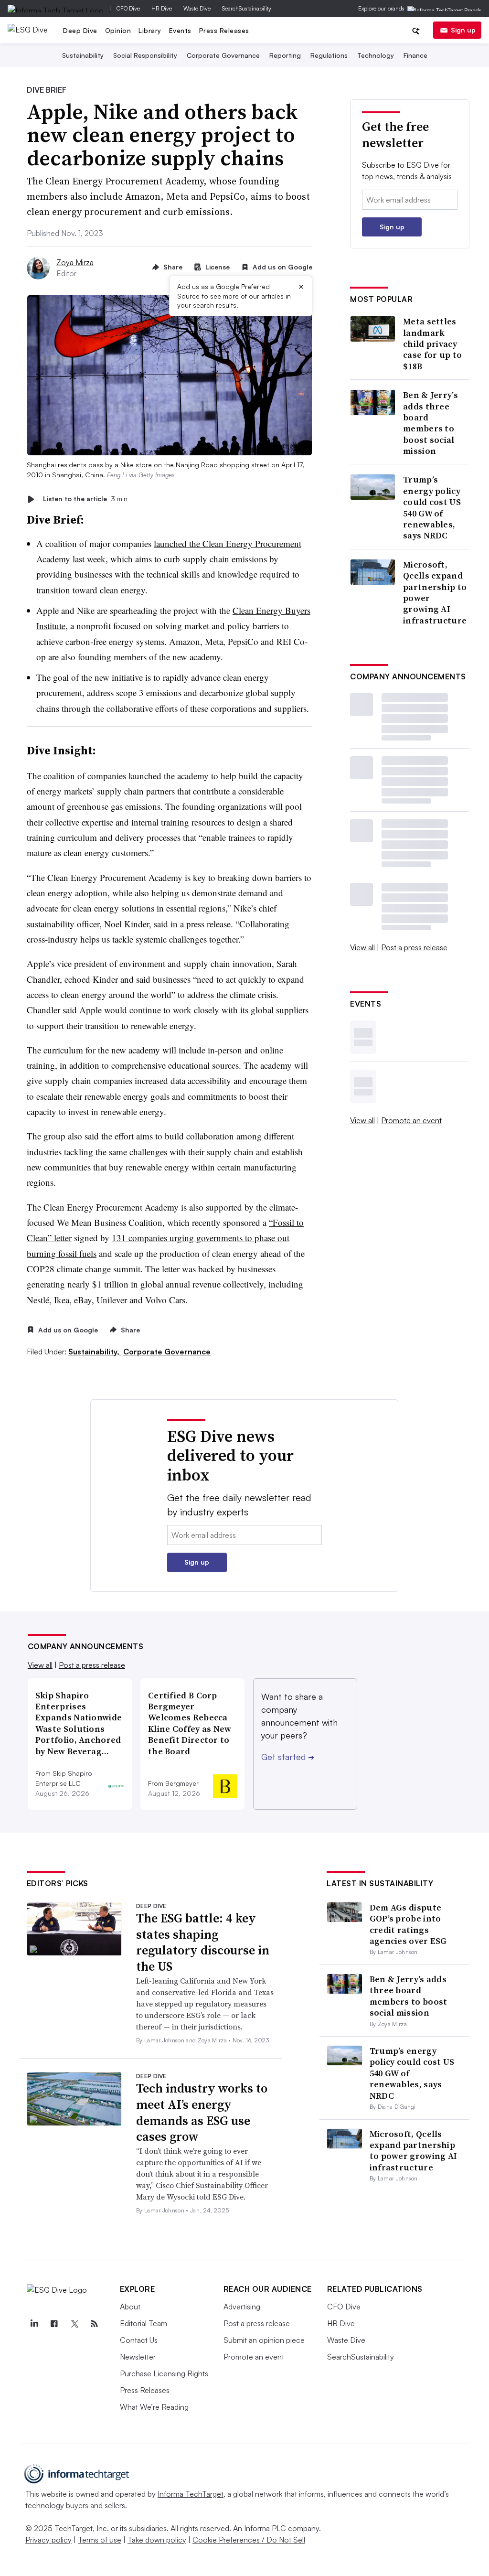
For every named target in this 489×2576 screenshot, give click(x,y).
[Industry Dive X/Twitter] (74, 2324)
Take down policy (157, 2540)
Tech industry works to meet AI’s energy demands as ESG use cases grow (202, 2112)
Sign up (463, 30)
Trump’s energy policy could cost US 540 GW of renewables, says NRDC (432, 507)
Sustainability (83, 55)
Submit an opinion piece (264, 2340)
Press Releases (224, 30)
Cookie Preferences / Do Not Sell (249, 2540)
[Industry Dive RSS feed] (95, 2324)
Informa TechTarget (191, 2494)
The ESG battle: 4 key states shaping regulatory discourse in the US (203, 1942)
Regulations (329, 55)
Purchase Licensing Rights (164, 2373)
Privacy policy (48, 2540)
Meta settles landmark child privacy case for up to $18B (432, 344)
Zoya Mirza (75, 262)
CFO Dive (128, 8)
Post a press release (414, 947)
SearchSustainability (247, 8)
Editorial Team (144, 2323)
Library (150, 30)
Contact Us (139, 2340)
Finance (415, 55)
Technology (376, 55)
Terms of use (100, 2540)
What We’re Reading (154, 2407)
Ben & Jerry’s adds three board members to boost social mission (431, 423)
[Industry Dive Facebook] (54, 2324)
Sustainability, (95, 1352)
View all (362, 947)
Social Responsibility (145, 55)
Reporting (285, 55)
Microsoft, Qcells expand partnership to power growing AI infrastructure (435, 592)
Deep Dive (80, 30)
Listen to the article (85, 499)
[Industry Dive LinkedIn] (34, 2324)
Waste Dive (197, 8)
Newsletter (138, 2357)
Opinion (118, 30)
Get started (288, 1757)
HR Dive (162, 8)
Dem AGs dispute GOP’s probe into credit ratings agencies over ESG (408, 1924)
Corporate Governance (223, 55)
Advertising (242, 2307)
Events (180, 30)
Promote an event (411, 1120)
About (130, 2307)
